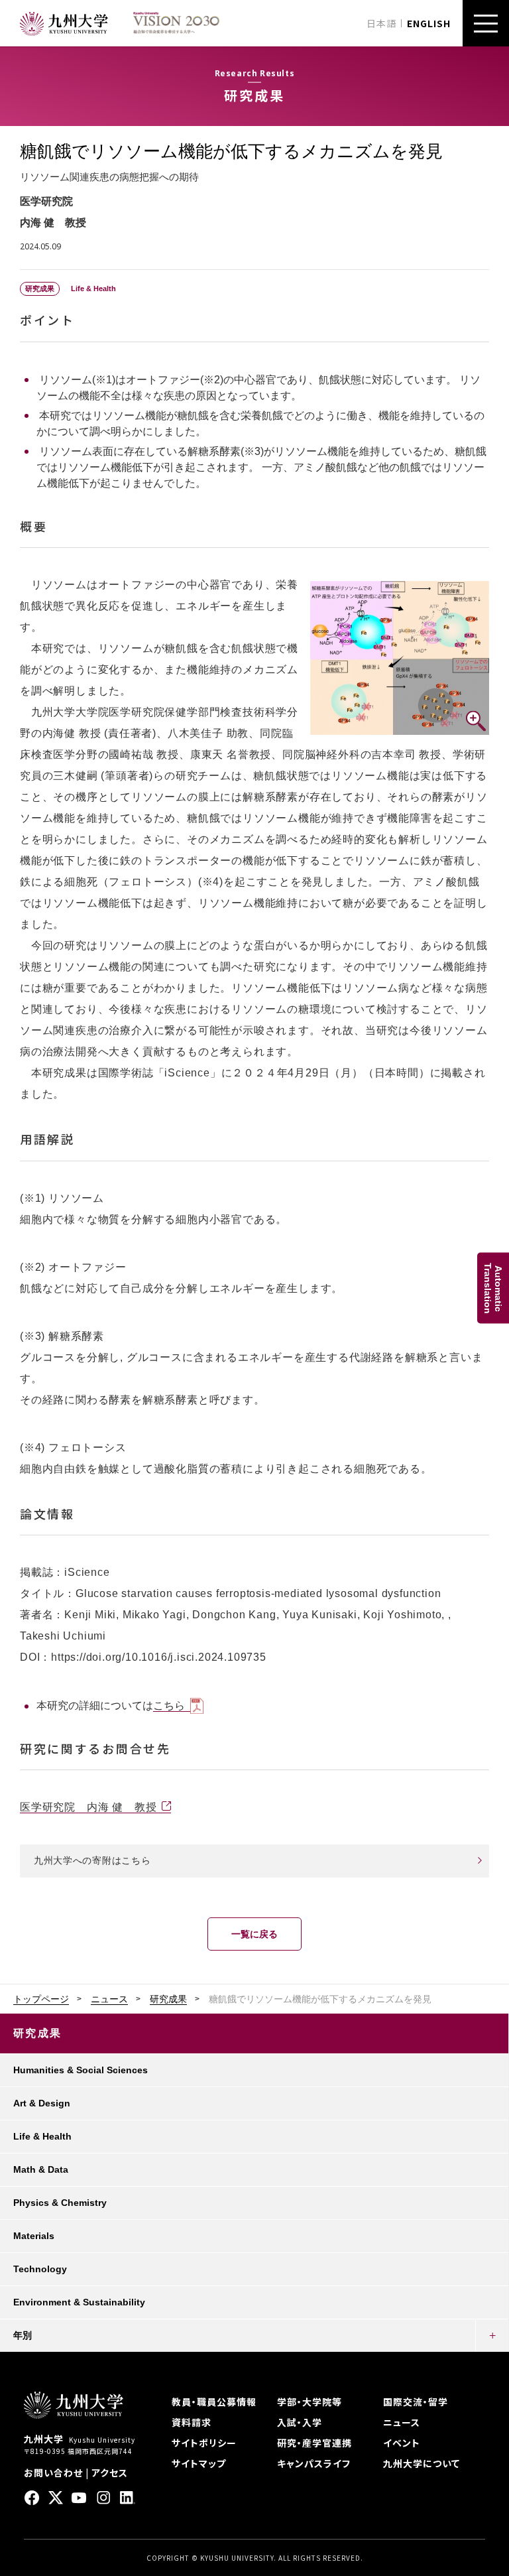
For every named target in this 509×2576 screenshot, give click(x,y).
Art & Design (42, 2103)
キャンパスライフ (314, 2463)
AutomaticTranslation (493, 1288)
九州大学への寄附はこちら (92, 1860)
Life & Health (42, 2136)
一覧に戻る (254, 1934)
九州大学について (422, 2463)
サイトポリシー (204, 2443)
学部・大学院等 (310, 2402)
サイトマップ (199, 2463)
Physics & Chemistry (60, 2203)
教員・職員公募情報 (214, 2402)
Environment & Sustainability (79, 2302)
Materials (34, 2236)
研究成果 (168, 1999)
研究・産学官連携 (314, 2443)
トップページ (41, 1999)
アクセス (110, 2473)
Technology (40, 2269)
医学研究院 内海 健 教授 (88, 1807)
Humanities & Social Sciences (81, 2070)
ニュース (109, 1999)
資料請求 (192, 2422)
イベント (402, 2443)
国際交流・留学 (416, 2402)
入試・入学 (300, 2422)
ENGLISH (429, 23)
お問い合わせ (53, 2473)
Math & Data (41, 2169)
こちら (169, 1706)
